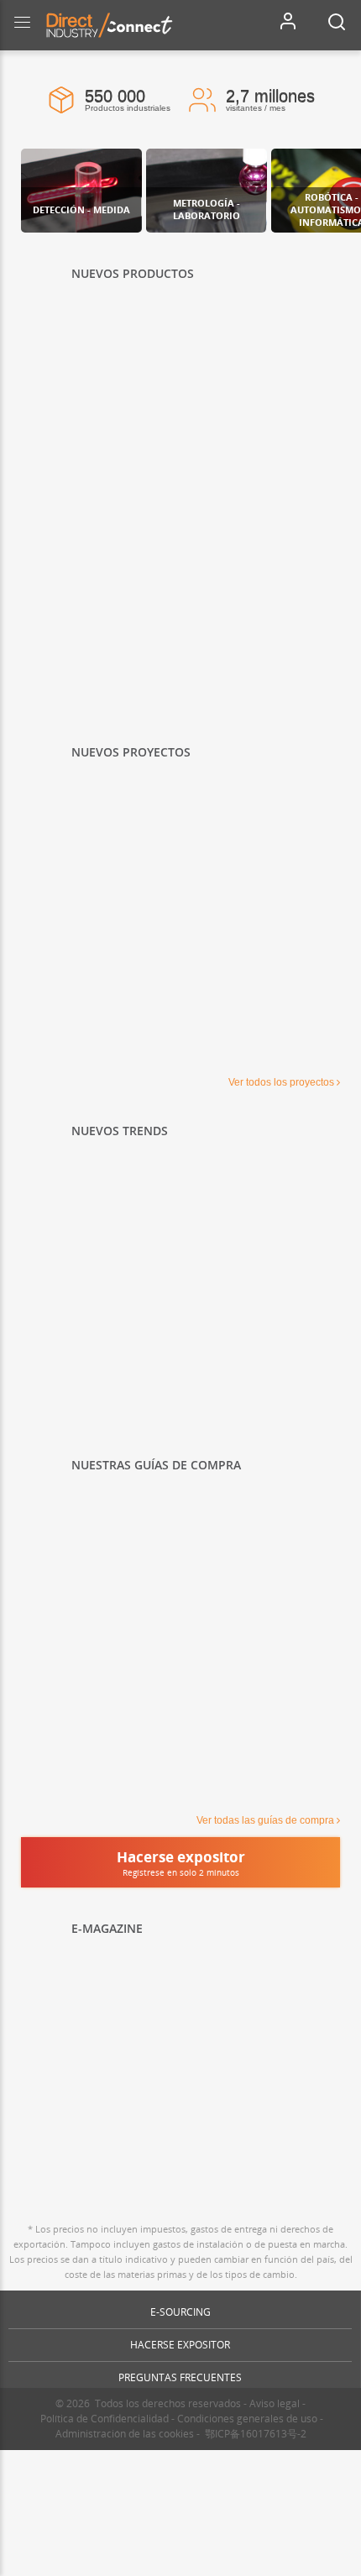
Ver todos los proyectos (281, 1082)
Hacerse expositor (180, 2345)
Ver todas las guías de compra (265, 1820)
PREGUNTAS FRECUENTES (180, 2377)
